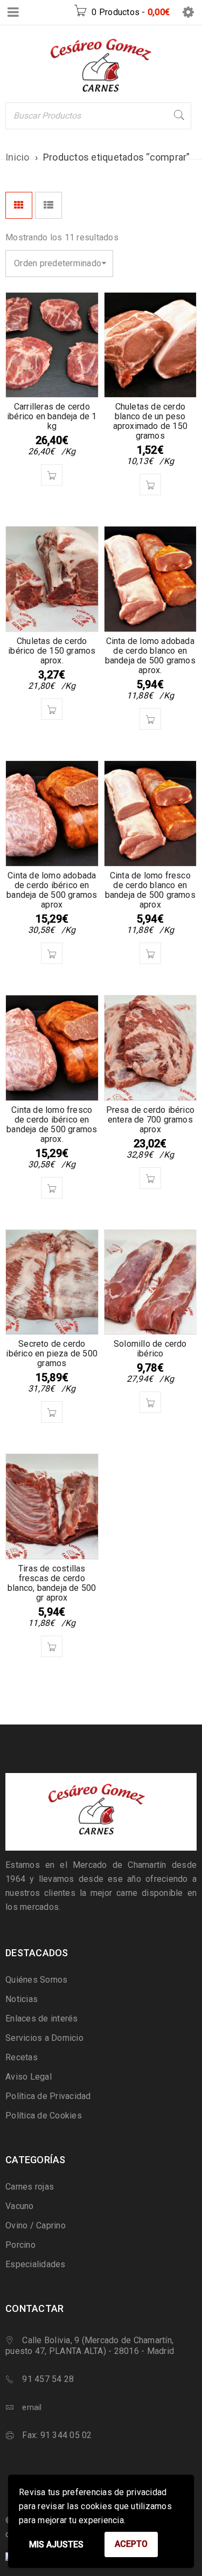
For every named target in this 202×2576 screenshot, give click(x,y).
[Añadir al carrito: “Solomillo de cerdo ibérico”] (150, 1402)
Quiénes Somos (36, 1980)
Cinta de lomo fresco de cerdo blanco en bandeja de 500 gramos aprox (150, 890)
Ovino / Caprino (36, 2225)
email (32, 2407)
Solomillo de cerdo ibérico (150, 1349)
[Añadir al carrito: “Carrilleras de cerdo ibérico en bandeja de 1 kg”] (52, 475)
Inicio (18, 157)
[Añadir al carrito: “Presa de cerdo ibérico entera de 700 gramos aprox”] (150, 1178)
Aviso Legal (29, 2077)
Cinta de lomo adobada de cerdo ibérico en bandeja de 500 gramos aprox (52, 890)
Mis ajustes (56, 2544)
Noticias (22, 1999)
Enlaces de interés (42, 2018)
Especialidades (36, 2264)
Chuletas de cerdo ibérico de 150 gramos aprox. (52, 651)
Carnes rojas (30, 2187)
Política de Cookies (44, 2115)
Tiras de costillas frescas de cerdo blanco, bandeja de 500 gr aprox (52, 1583)
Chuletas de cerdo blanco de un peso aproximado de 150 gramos (150, 421)
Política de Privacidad (48, 2096)
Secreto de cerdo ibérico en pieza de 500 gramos (52, 1353)
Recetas (22, 2057)
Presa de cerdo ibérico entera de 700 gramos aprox (150, 1120)
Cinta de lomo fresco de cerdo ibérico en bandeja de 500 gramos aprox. (52, 1124)
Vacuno (20, 2206)
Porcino (20, 2245)
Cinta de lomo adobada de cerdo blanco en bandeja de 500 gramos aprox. (150, 656)
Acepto (131, 2544)
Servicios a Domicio (44, 2038)
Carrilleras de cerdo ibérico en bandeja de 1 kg (52, 416)
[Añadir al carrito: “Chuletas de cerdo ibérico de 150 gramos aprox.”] (52, 709)
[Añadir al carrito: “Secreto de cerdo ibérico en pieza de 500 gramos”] (52, 1412)
